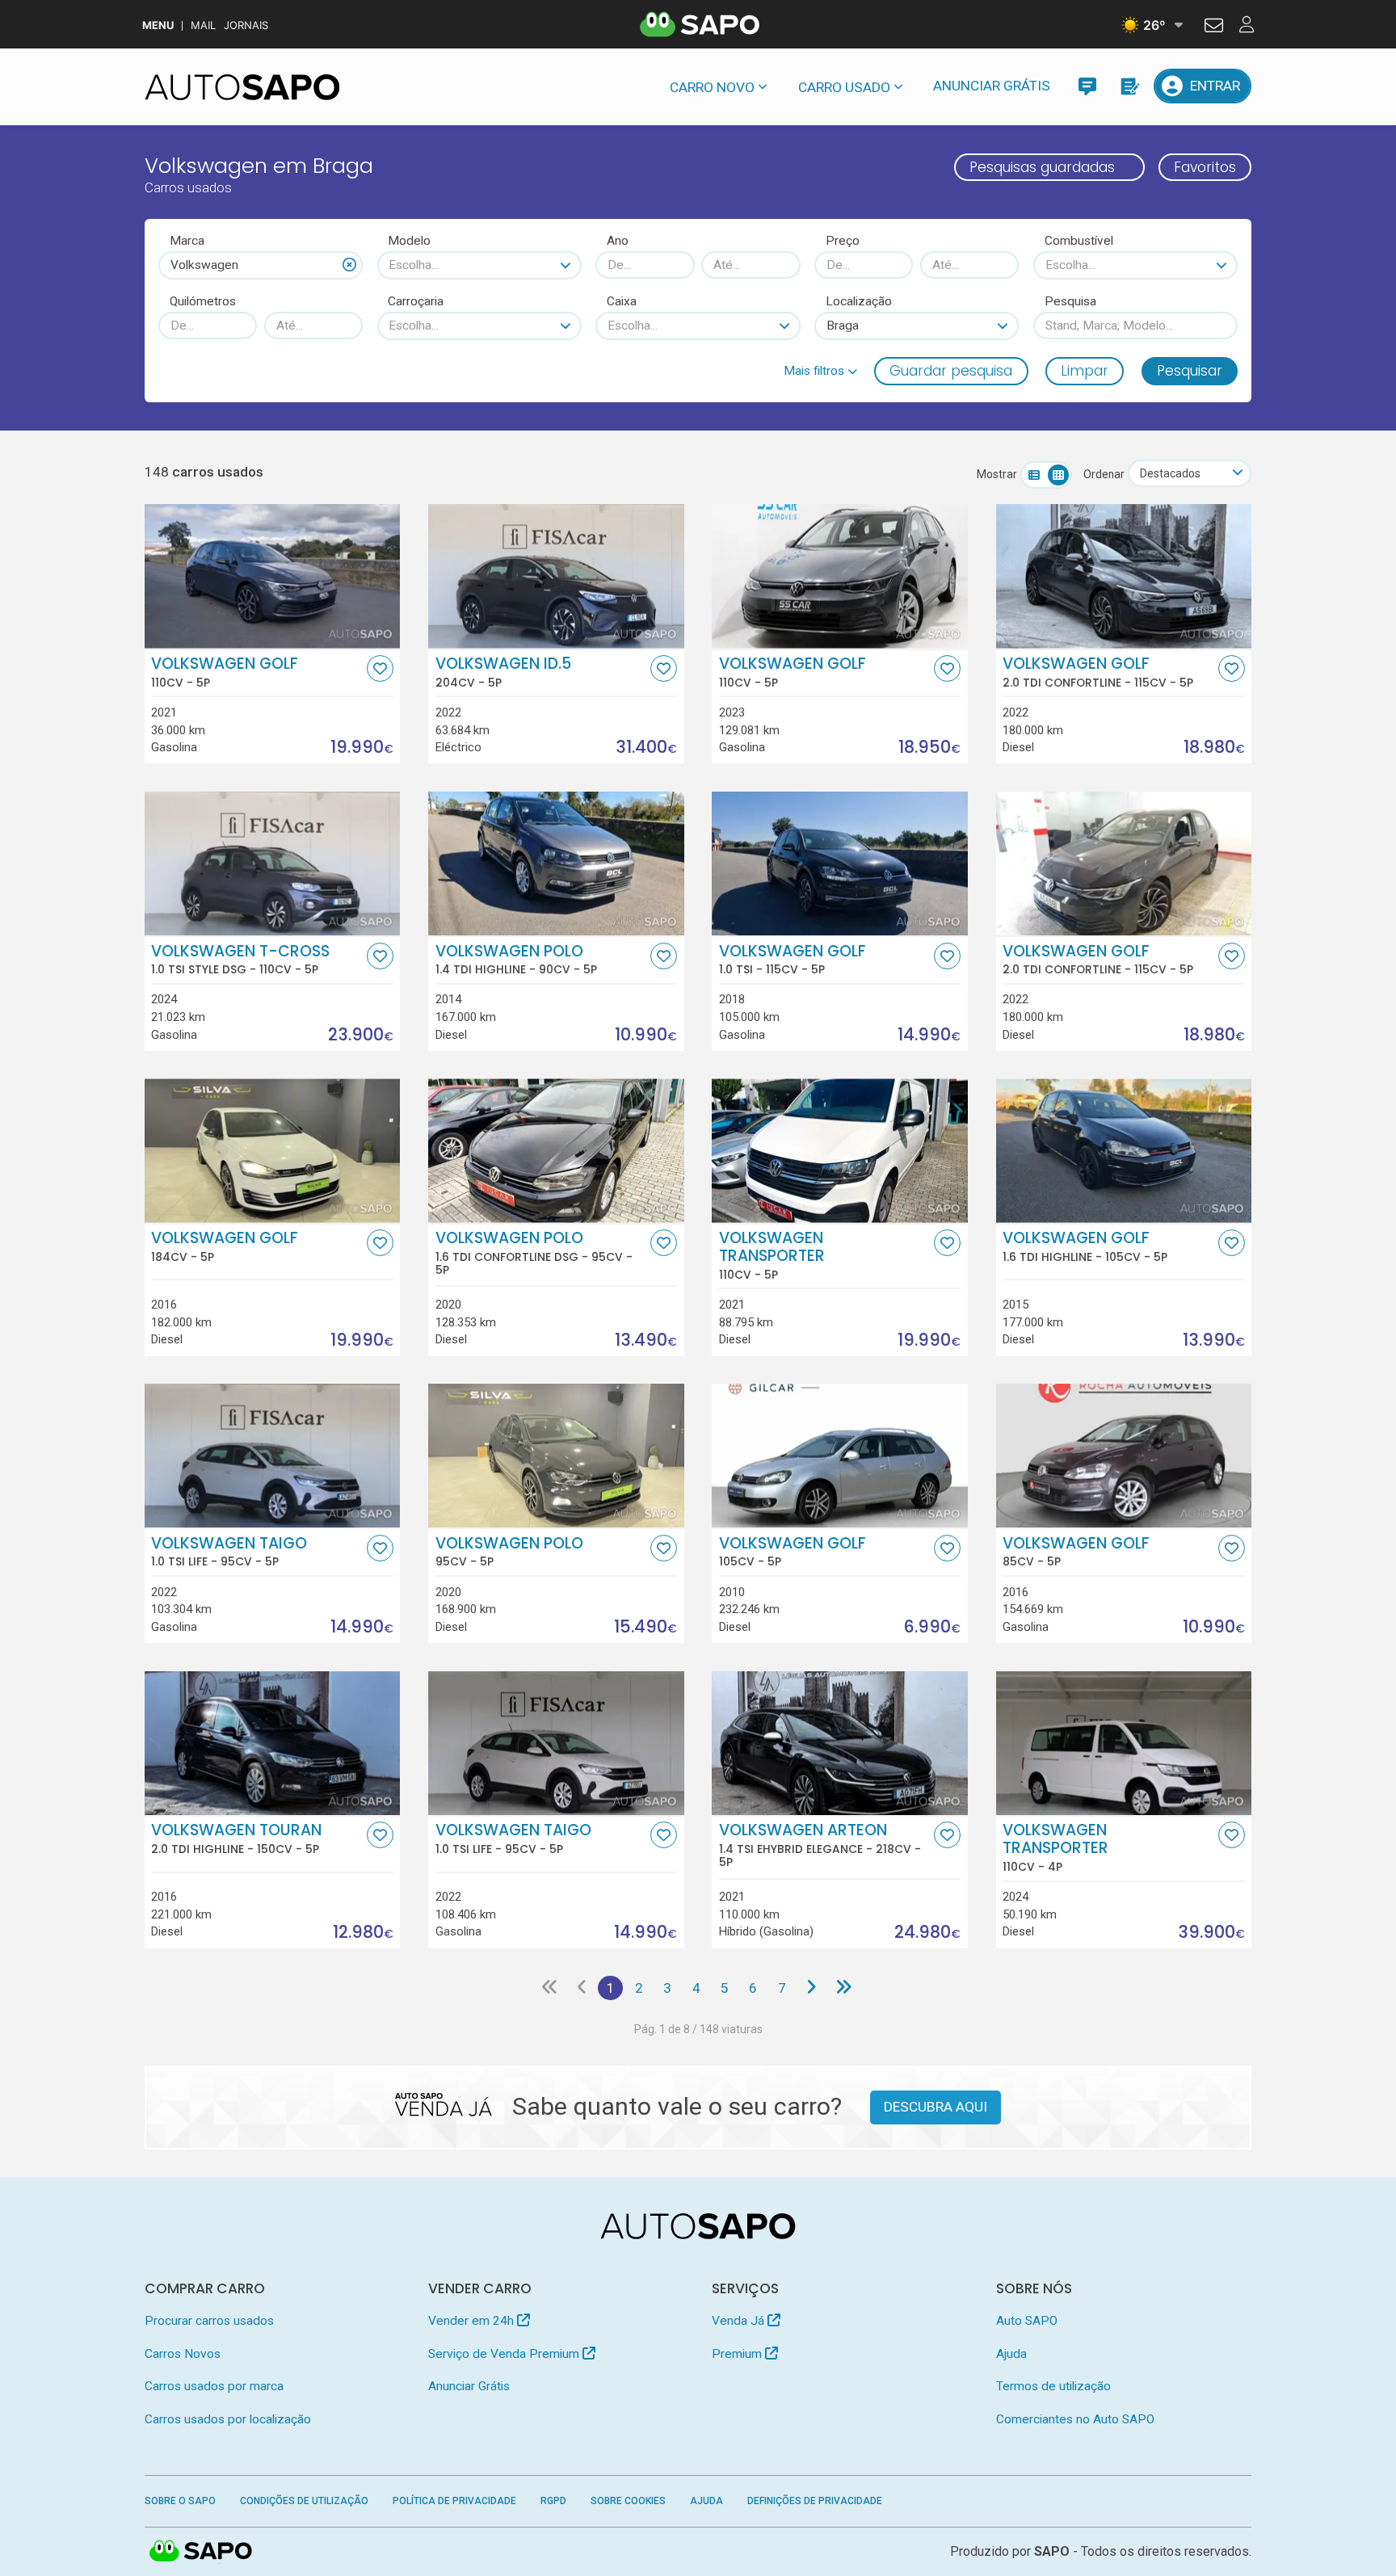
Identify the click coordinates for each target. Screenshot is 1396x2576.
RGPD (553, 2501)
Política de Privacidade (454, 2501)
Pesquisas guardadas (1042, 167)
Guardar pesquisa (951, 371)
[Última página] (844, 1988)
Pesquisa (1070, 301)
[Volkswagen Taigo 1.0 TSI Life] (273, 1456)
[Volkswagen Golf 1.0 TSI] (840, 864)
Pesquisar (1190, 371)
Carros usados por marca (214, 2386)
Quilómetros (203, 301)
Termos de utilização (1053, 2386)
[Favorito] (380, 668)
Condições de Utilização (304, 2501)
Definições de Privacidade (815, 2501)
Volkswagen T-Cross (240, 960)
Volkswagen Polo (516, 960)
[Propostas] (1129, 86)
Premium (738, 2354)
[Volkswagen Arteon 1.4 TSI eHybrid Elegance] (840, 1743)
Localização (859, 301)
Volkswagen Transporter (772, 1255)
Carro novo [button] (712, 87)
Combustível (1079, 241)
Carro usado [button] (844, 87)
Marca (187, 241)
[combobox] (261, 265)
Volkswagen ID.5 (503, 672)
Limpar (1085, 371)
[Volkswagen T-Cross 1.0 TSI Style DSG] (273, 864)
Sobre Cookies (628, 2501)
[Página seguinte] (811, 1988)
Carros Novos (183, 2354)
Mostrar (997, 474)
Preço (843, 241)
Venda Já (740, 2321)
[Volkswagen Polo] (556, 1456)
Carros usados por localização (228, 2419)
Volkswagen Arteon (820, 1845)
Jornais (246, 25)
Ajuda (1011, 2354)
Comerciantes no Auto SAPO (1075, 2419)
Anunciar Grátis (992, 86)
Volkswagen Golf (225, 672)
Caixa (622, 301)
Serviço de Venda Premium (505, 2354)
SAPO (201, 2552)
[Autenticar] (1214, 27)
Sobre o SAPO (180, 2501)
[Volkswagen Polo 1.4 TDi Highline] (556, 864)
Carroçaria (416, 301)
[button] (820, 371)
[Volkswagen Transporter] (840, 1150)
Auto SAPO (1027, 2321)
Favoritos (1205, 167)
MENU (158, 25)
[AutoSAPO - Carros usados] (242, 87)
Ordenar (1104, 474)
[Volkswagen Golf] (273, 576)
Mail (203, 25)
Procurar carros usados (209, 2321)
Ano (618, 241)
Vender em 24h (473, 2321)
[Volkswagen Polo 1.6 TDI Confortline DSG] (556, 1150)
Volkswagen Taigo (229, 1552)
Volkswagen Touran (236, 1838)
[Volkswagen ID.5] (556, 576)
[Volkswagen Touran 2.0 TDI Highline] (273, 1743)
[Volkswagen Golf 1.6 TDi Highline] (1124, 1150)
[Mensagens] (1087, 86)
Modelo (409, 241)
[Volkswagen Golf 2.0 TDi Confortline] (1124, 576)
